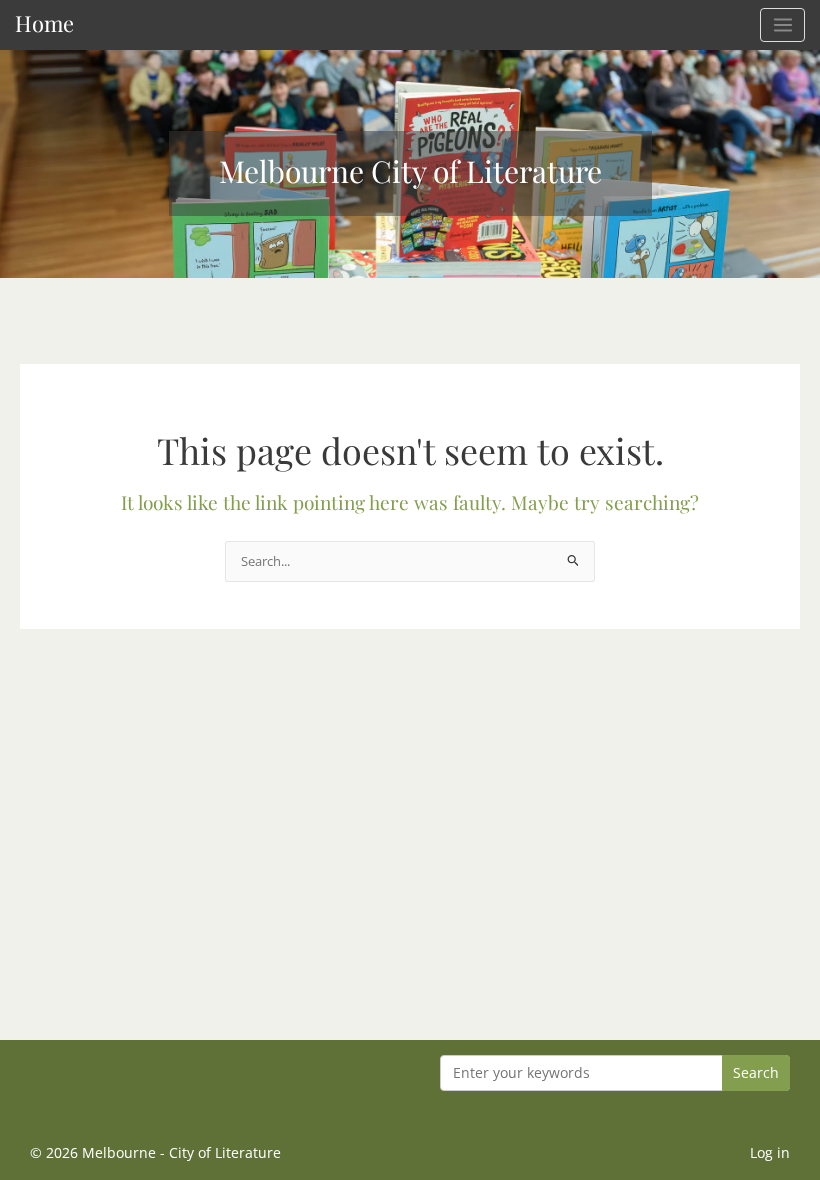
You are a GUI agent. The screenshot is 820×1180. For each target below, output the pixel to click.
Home (44, 22)
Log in (770, 1152)
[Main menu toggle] (782, 25)
